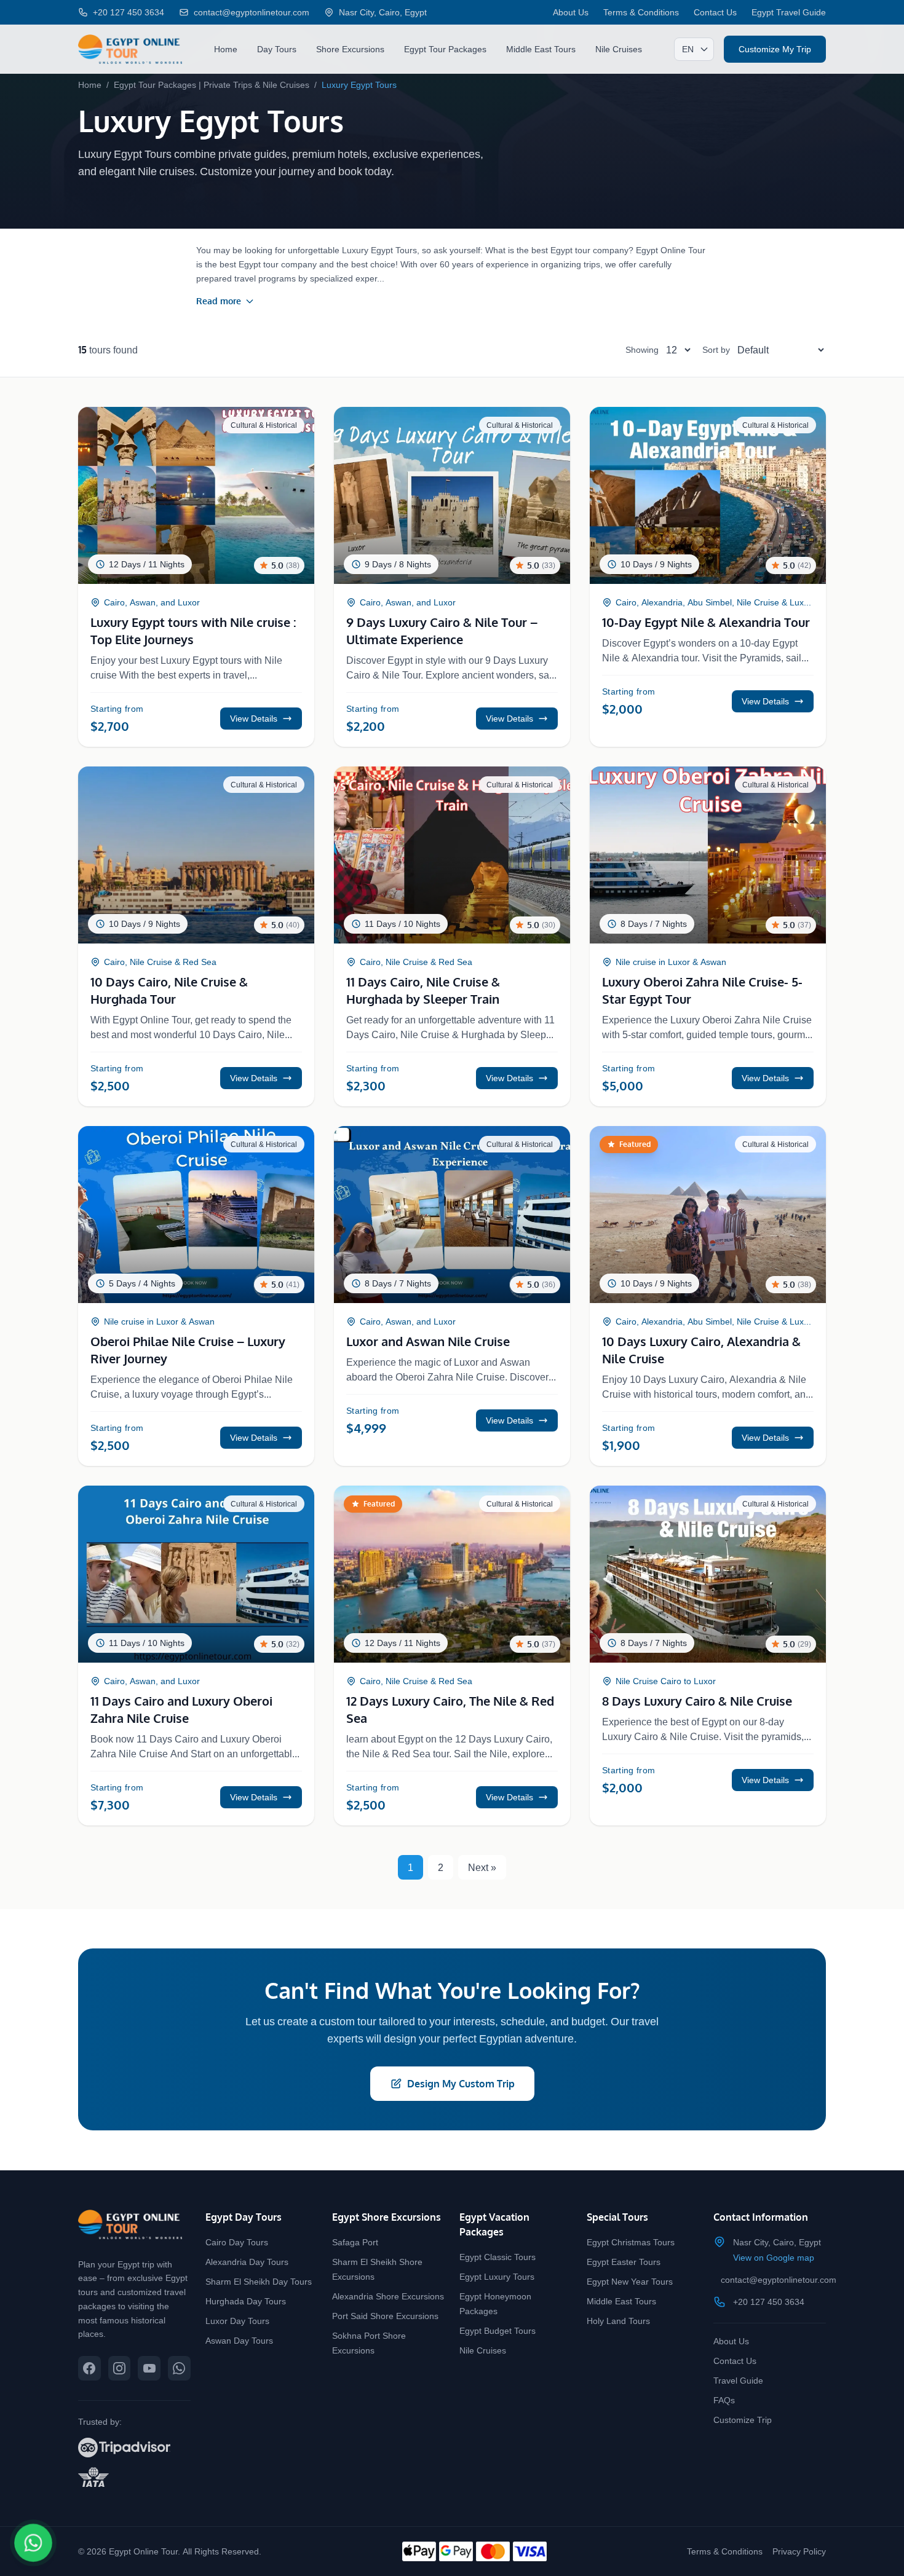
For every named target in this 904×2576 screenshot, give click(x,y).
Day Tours (277, 49)
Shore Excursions (350, 49)
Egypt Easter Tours (624, 2262)
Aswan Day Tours (239, 2340)
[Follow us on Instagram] (120, 2368)
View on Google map (774, 2257)
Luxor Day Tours (237, 2321)
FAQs (724, 2400)
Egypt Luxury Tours (497, 2276)
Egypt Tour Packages (445, 49)
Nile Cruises (619, 49)
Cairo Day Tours (237, 2242)
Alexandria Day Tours (247, 2262)
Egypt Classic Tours (498, 2257)
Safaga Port (355, 2242)
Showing (642, 349)
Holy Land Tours (618, 2321)
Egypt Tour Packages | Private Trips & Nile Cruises (212, 85)
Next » (482, 1867)
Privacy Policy (799, 2551)
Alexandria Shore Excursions (388, 2296)
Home (226, 49)
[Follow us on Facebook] (89, 2368)
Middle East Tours (541, 49)
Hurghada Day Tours (246, 2301)
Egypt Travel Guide (789, 12)
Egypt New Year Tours (630, 2281)
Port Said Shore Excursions (385, 2316)
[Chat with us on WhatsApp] (179, 2368)
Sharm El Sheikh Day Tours (259, 2281)
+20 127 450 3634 (769, 2302)
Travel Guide (738, 2380)
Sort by (716, 349)
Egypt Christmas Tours (631, 2242)
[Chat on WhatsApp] (34, 2543)
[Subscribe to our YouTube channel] (149, 2368)
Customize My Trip (775, 49)
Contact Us (715, 12)
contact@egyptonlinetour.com (779, 2279)
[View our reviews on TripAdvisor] (134, 2448)
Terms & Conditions (641, 12)
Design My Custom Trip (461, 2084)
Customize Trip (743, 2420)
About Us (571, 12)
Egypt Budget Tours (498, 2330)
